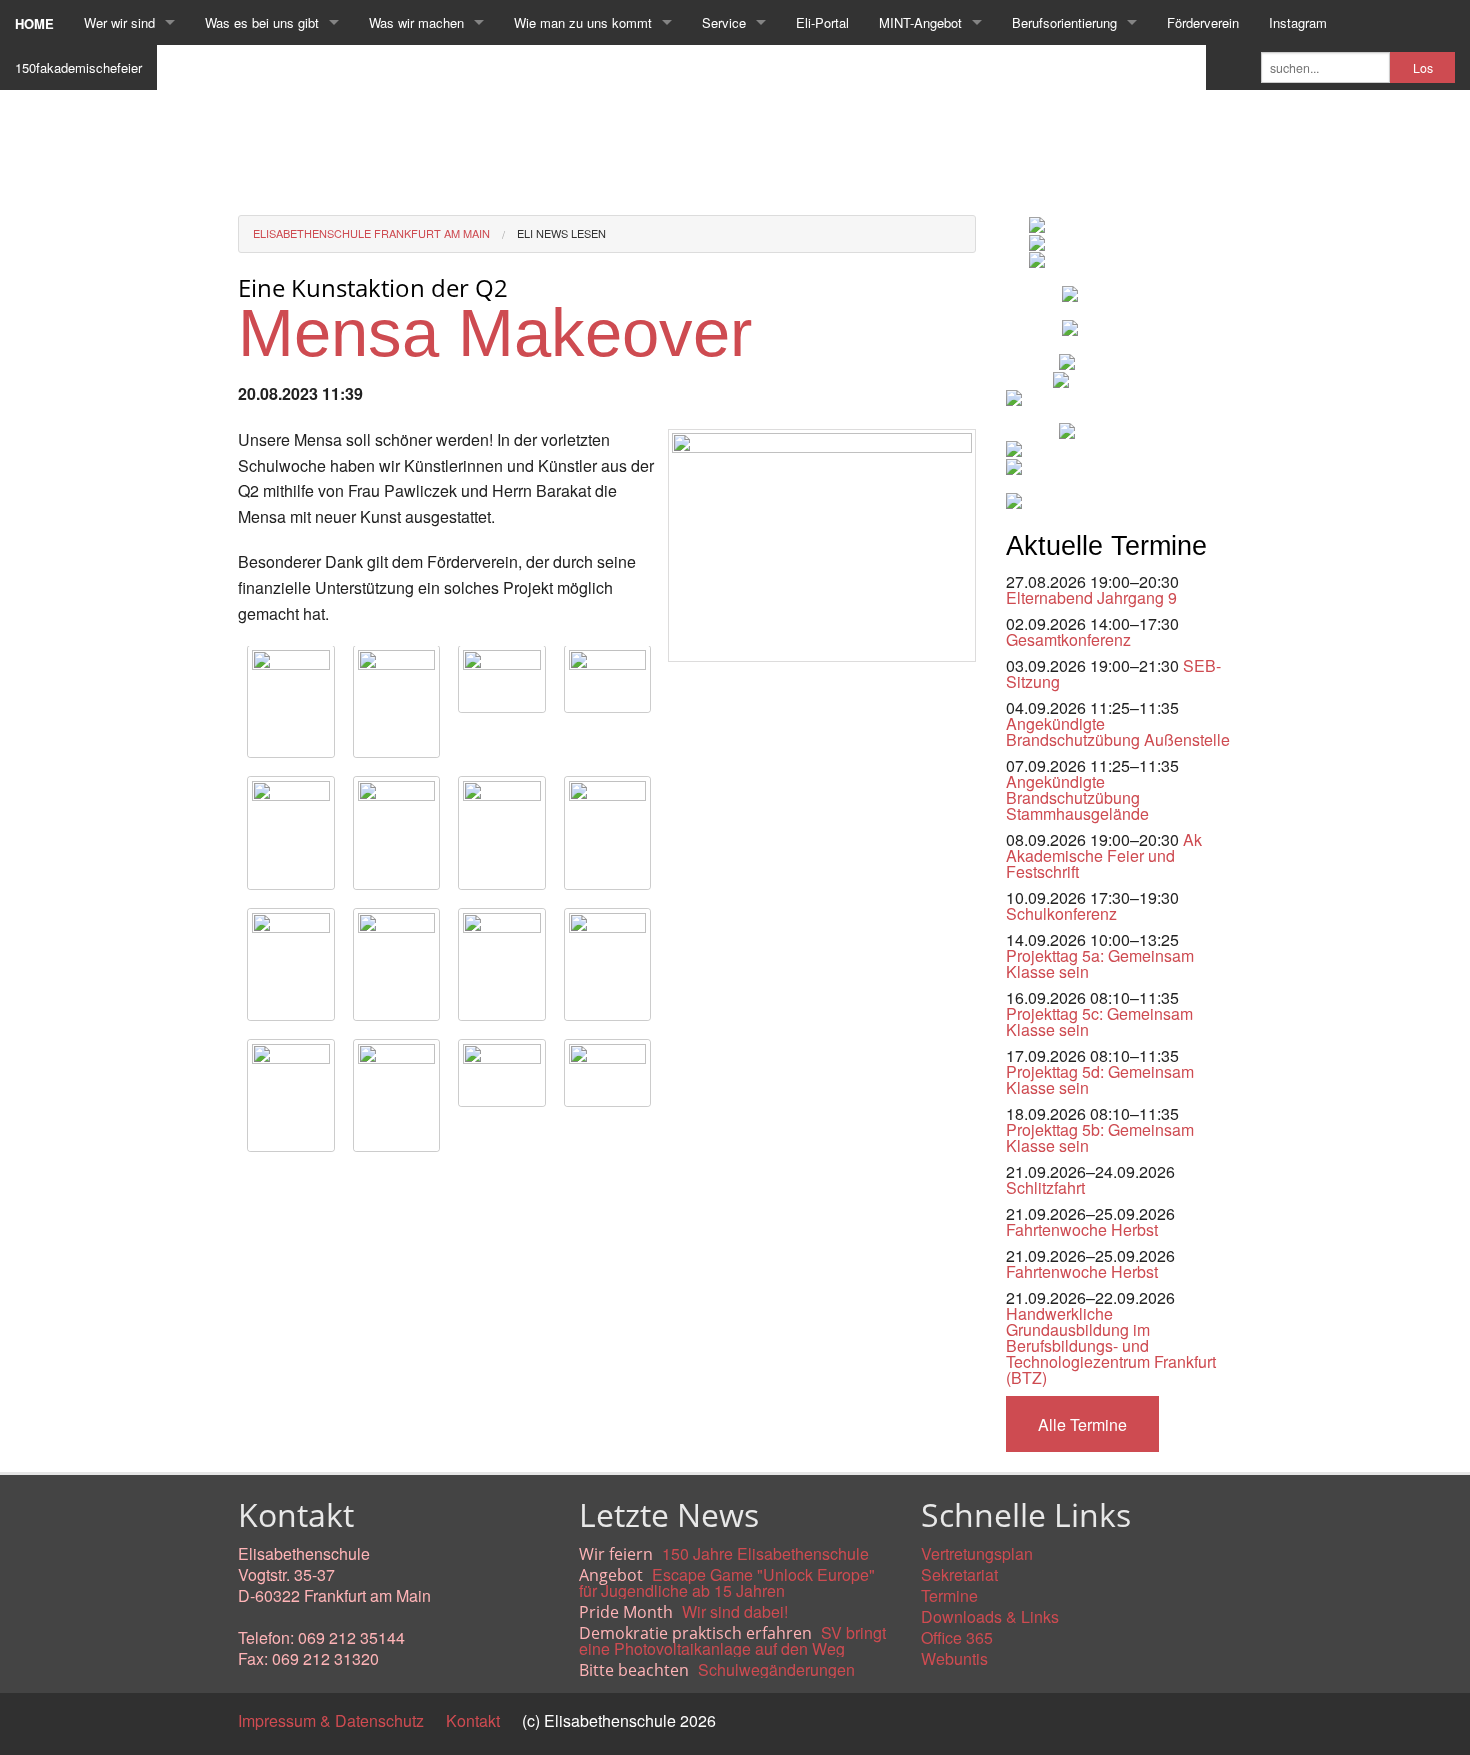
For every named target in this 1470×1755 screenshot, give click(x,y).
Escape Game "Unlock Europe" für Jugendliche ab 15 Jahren (727, 1582)
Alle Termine (1082, 1424)
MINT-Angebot (920, 22)
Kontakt (473, 1720)
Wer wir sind (119, 22)
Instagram (1298, 22)
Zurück (262, 1183)
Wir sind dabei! (735, 1611)
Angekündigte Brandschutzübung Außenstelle (1118, 731)
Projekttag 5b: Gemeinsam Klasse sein (1100, 1137)
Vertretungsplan (977, 1553)
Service (724, 22)
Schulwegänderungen (776, 1669)
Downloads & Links (990, 1616)
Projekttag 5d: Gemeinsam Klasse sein (1100, 1079)
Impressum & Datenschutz (331, 1720)
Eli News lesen (561, 233)
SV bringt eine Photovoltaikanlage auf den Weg (732, 1640)
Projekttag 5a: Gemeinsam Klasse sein (1100, 963)
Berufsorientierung (1064, 22)
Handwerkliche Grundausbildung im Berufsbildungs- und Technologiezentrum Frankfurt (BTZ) (1111, 1345)
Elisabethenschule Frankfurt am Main (371, 233)
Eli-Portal (822, 22)
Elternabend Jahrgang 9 (1091, 597)
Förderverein (1203, 22)
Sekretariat (959, 1574)
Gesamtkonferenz (1068, 639)
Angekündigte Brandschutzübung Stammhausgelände (1077, 797)
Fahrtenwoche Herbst (1082, 1229)
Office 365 (957, 1637)
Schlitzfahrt (1045, 1187)
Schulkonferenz (1061, 913)
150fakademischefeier (78, 67)
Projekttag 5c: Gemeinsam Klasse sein (1099, 1021)
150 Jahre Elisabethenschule (765, 1553)
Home (34, 23)
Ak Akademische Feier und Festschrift (1104, 855)
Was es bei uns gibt (262, 22)
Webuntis (954, 1658)
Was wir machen (416, 22)
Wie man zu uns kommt (583, 22)
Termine (949, 1595)
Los (1423, 68)
